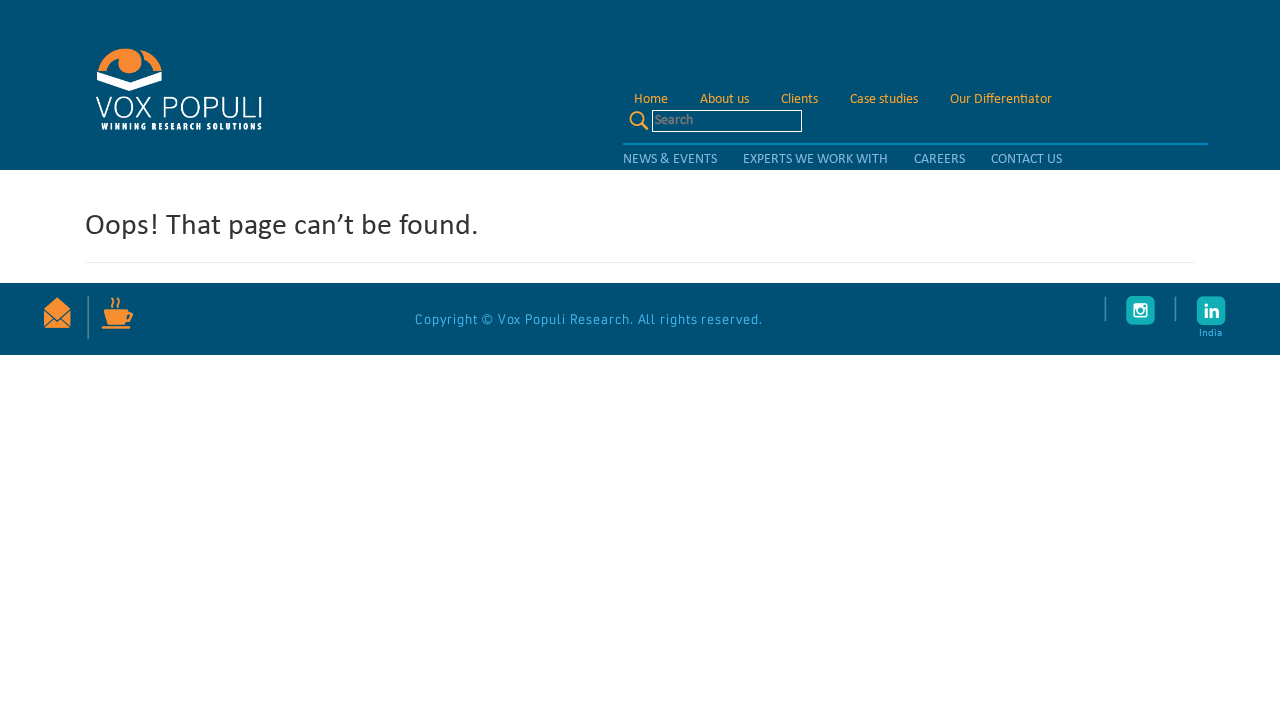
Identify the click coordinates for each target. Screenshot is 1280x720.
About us (724, 99)
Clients (799, 99)
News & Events (670, 159)
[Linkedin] (1176, 309)
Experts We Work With (815, 159)
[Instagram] (1141, 310)
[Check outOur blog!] (110, 317)
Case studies (884, 99)
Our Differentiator (1001, 99)
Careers (939, 159)
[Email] (57, 314)
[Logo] (177, 86)
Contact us (1026, 159)
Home (651, 99)
